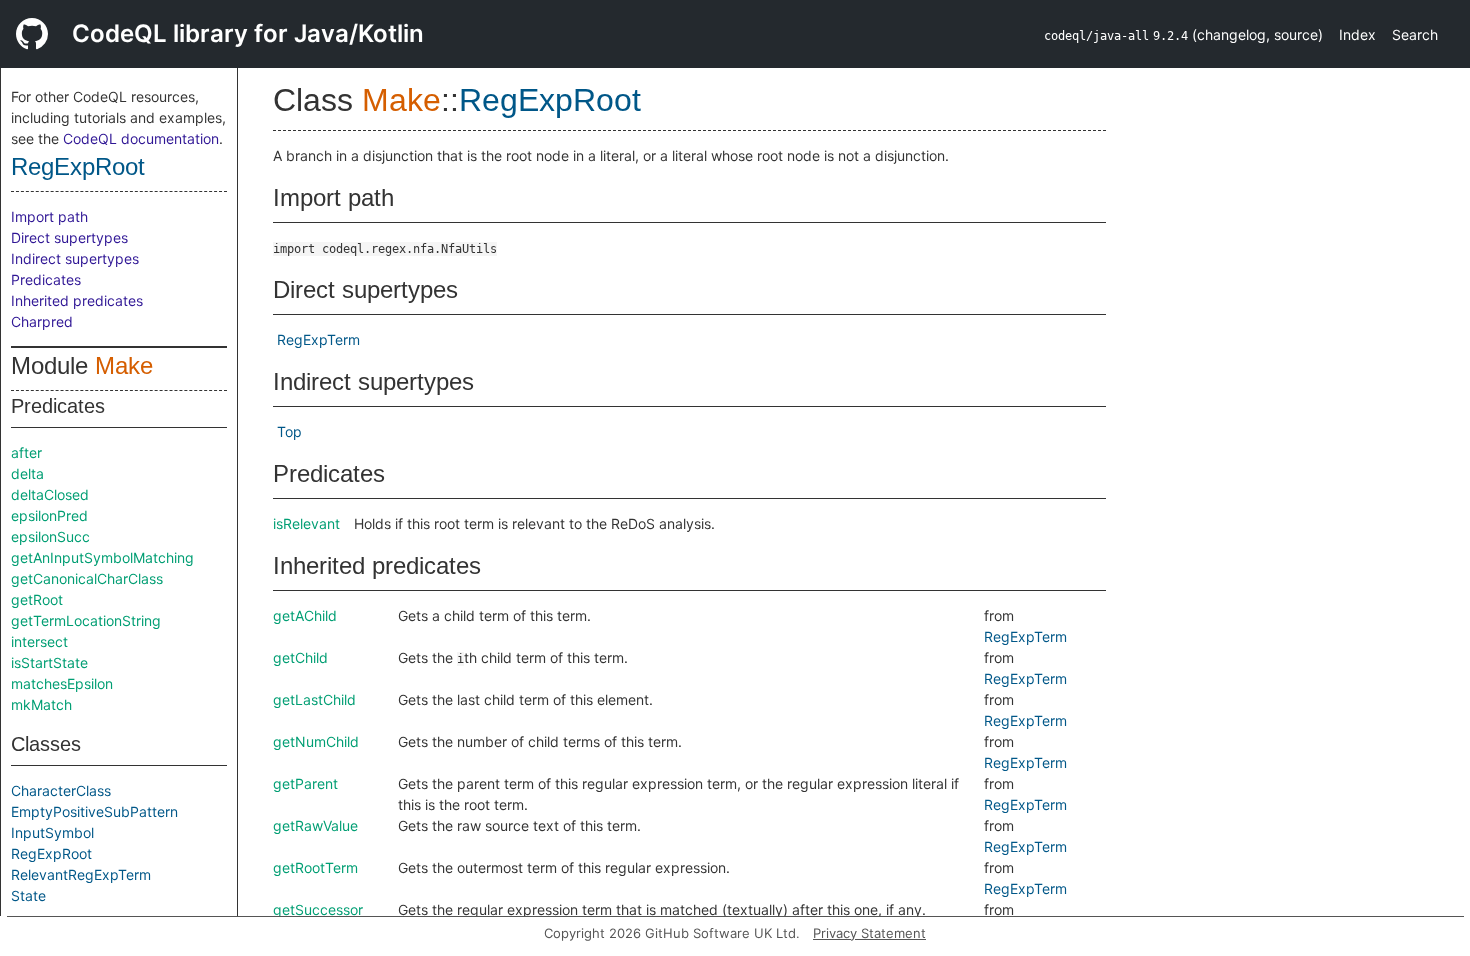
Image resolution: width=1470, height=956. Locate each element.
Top (289, 431)
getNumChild (316, 741)
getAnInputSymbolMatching (102, 557)
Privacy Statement (869, 933)
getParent (305, 783)
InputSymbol (52, 832)
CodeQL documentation (141, 138)
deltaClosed (50, 494)
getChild (300, 657)
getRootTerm (315, 867)
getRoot (37, 599)
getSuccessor (318, 909)
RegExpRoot (78, 166)
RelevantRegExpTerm (81, 874)
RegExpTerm (318, 339)
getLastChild (314, 699)
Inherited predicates (77, 300)
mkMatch (41, 704)
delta (27, 473)
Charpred (42, 321)
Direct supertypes (69, 237)
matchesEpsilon (62, 683)
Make (124, 365)
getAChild (305, 615)
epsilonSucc (50, 536)
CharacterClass (61, 790)
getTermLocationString (86, 620)
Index (1357, 34)
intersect (39, 641)
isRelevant (306, 523)
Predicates (46, 279)
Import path (49, 216)
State (28, 895)
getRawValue (315, 825)
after (26, 452)
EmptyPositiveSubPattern (94, 811)
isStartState (49, 662)
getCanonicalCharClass (87, 578)
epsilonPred (49, 515)
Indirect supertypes (75, 258)
